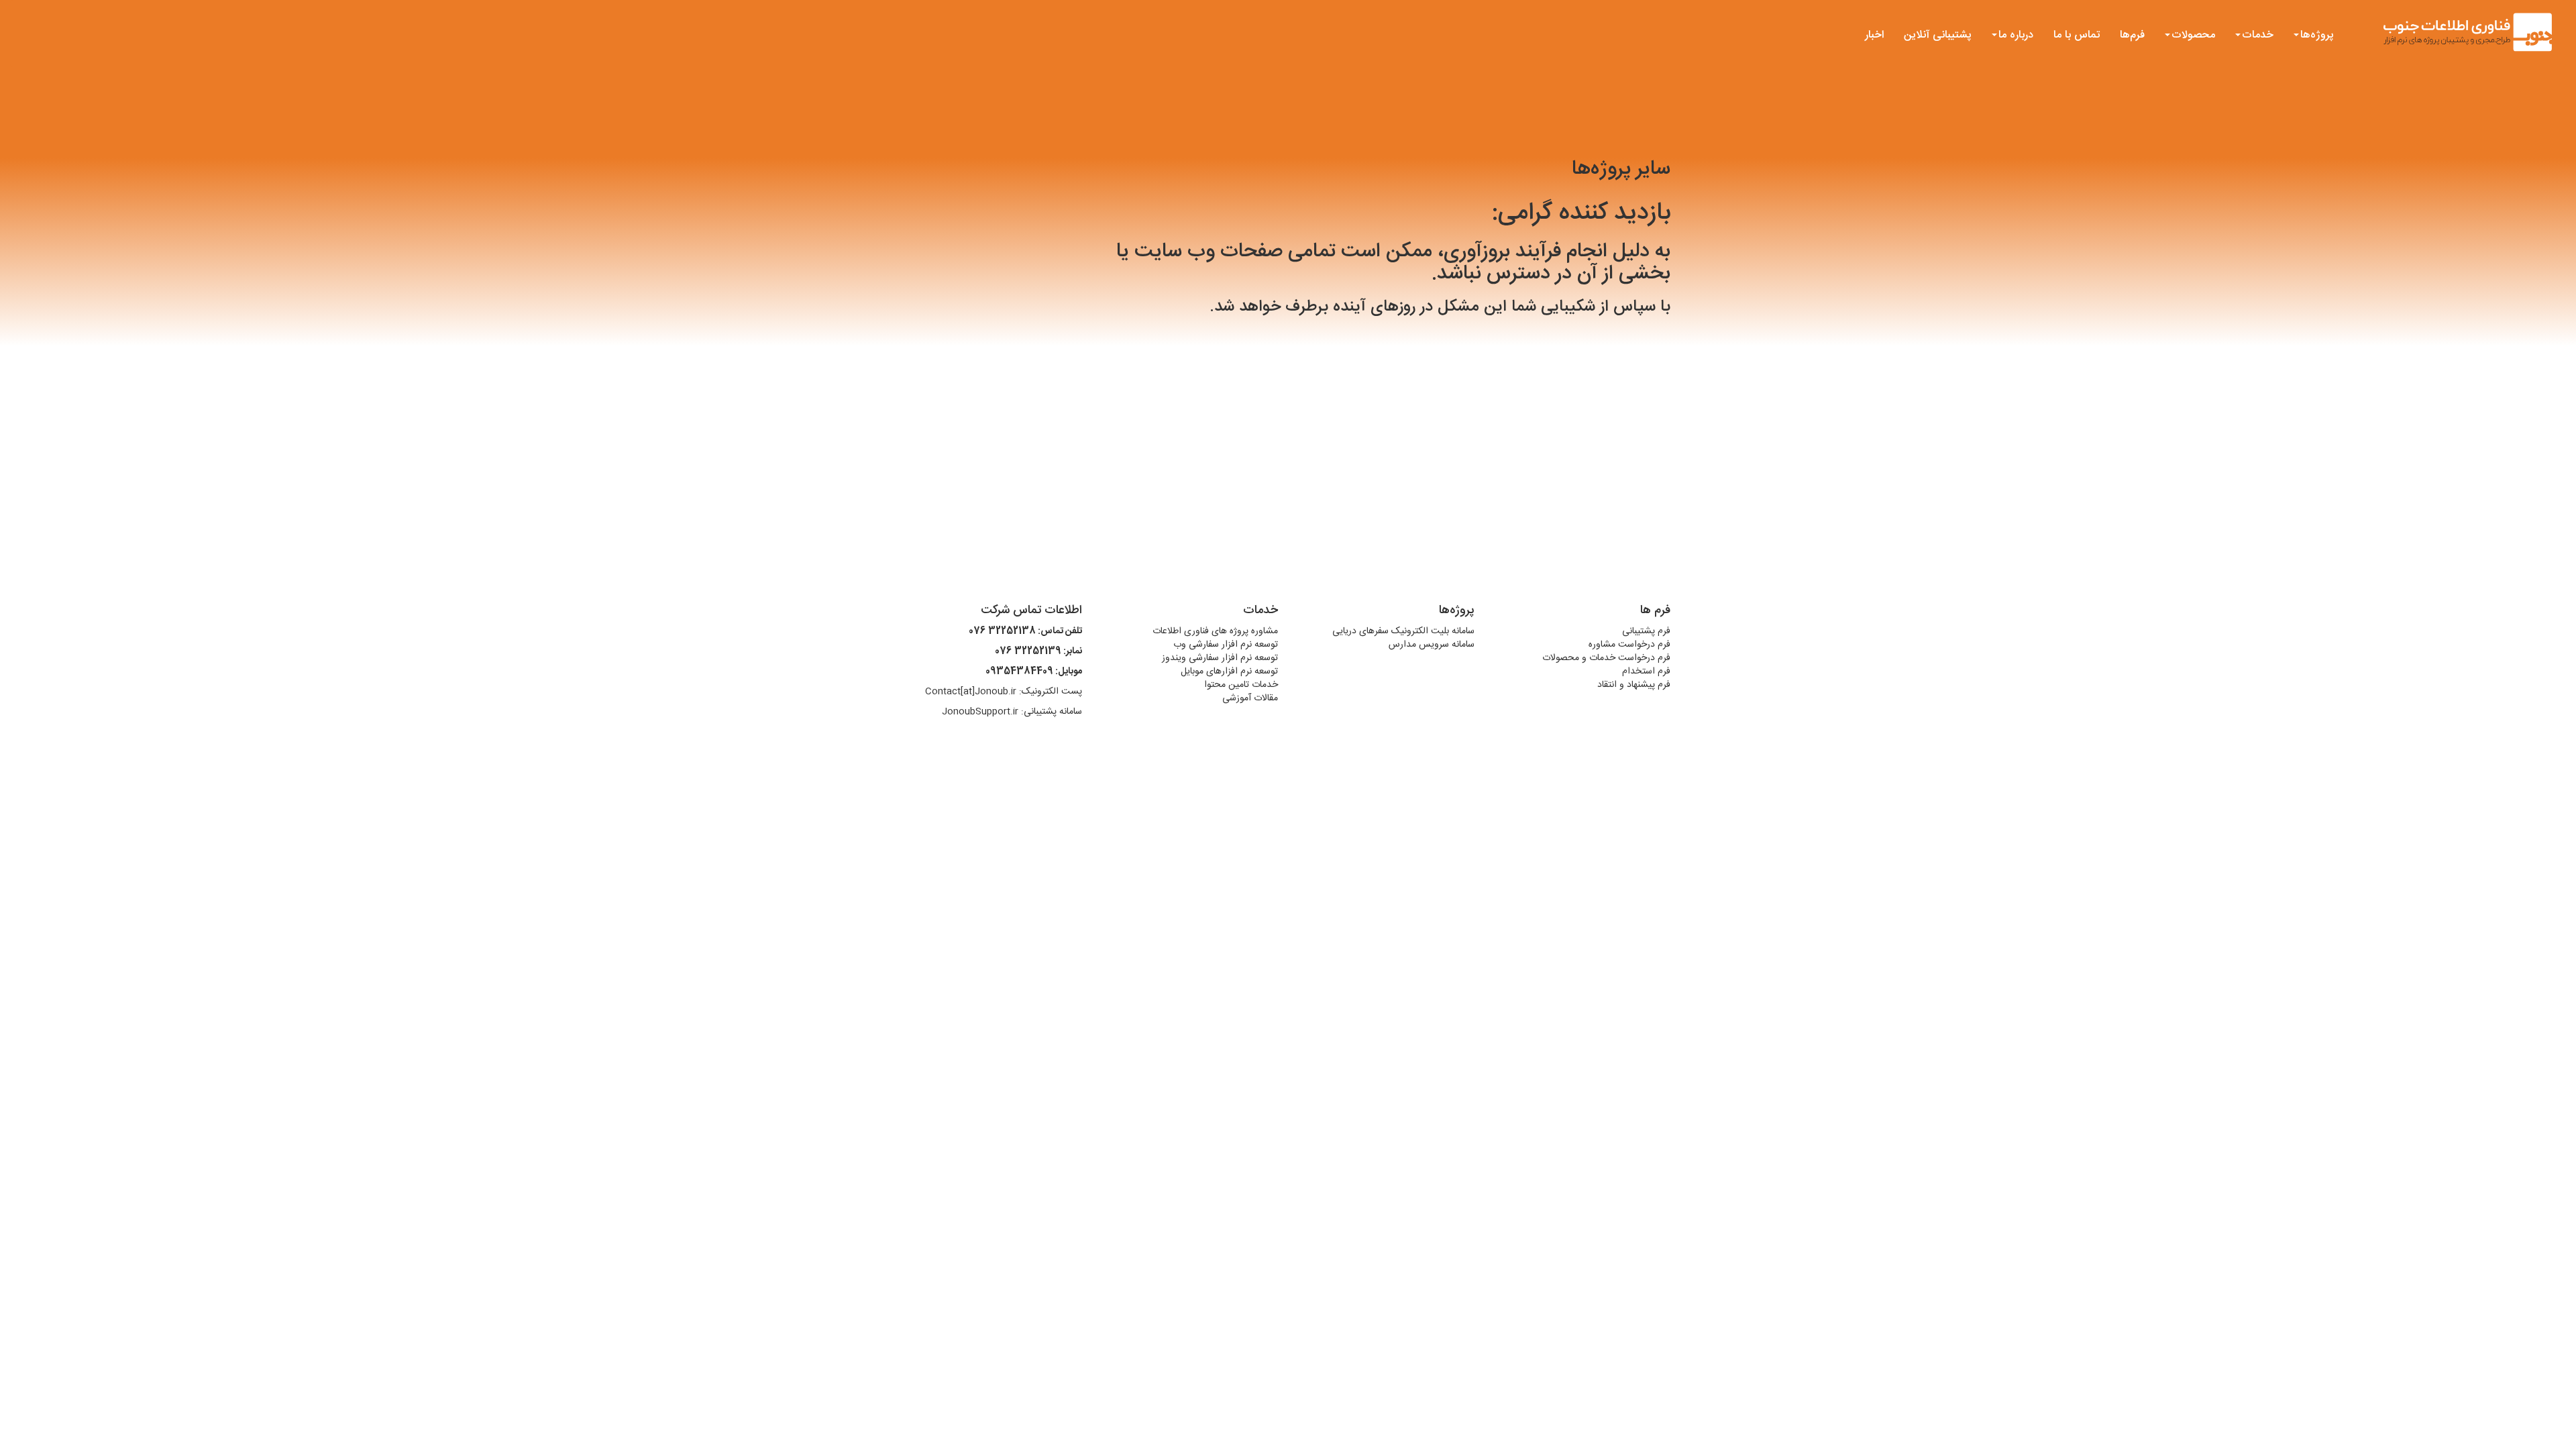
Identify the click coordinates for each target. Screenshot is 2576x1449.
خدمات (2258, 35)
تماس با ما (2077, 35)
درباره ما (2016, 35)
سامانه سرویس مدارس (1432, 645)
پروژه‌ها (2317, 35)
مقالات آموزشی (1250, 698)
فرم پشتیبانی (1646, 631)
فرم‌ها (2132, 35)
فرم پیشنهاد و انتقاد (1634, 685)
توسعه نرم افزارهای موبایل (1229, 672)
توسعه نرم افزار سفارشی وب (1226, 645)
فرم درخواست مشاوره (1629, 645)
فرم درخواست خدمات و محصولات (1606, 658)
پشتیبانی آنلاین (1938, 35)
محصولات (2193, 35)
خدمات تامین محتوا (1241, 685)
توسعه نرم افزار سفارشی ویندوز (1220, 658)
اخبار (1874, 35)
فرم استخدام (1646, 672)
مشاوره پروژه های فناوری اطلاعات (1215, 631)
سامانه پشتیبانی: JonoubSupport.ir (1012, 712)
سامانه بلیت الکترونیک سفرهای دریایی (1403, 631)
